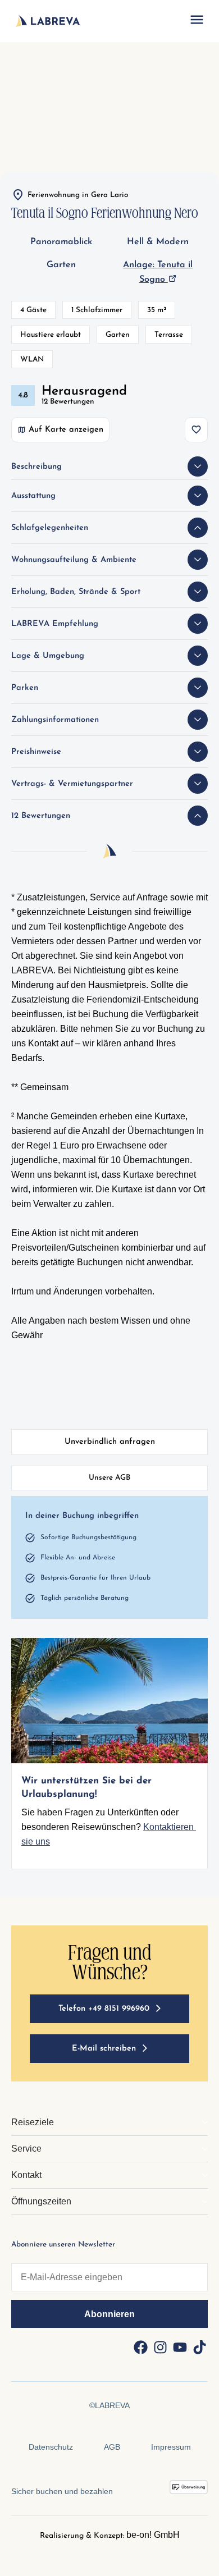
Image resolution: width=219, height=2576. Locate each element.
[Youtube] (180, 2348)
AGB (112, 2447)
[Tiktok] (199, 2348)
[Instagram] (160, 2348)
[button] (197, 21)
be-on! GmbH (153, 2535)
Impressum (171, 2447)
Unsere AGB (109, 1478)
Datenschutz (51, 2447)
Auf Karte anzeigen (66, 430)
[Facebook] (140, 2348)
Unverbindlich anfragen (110, 1442)
